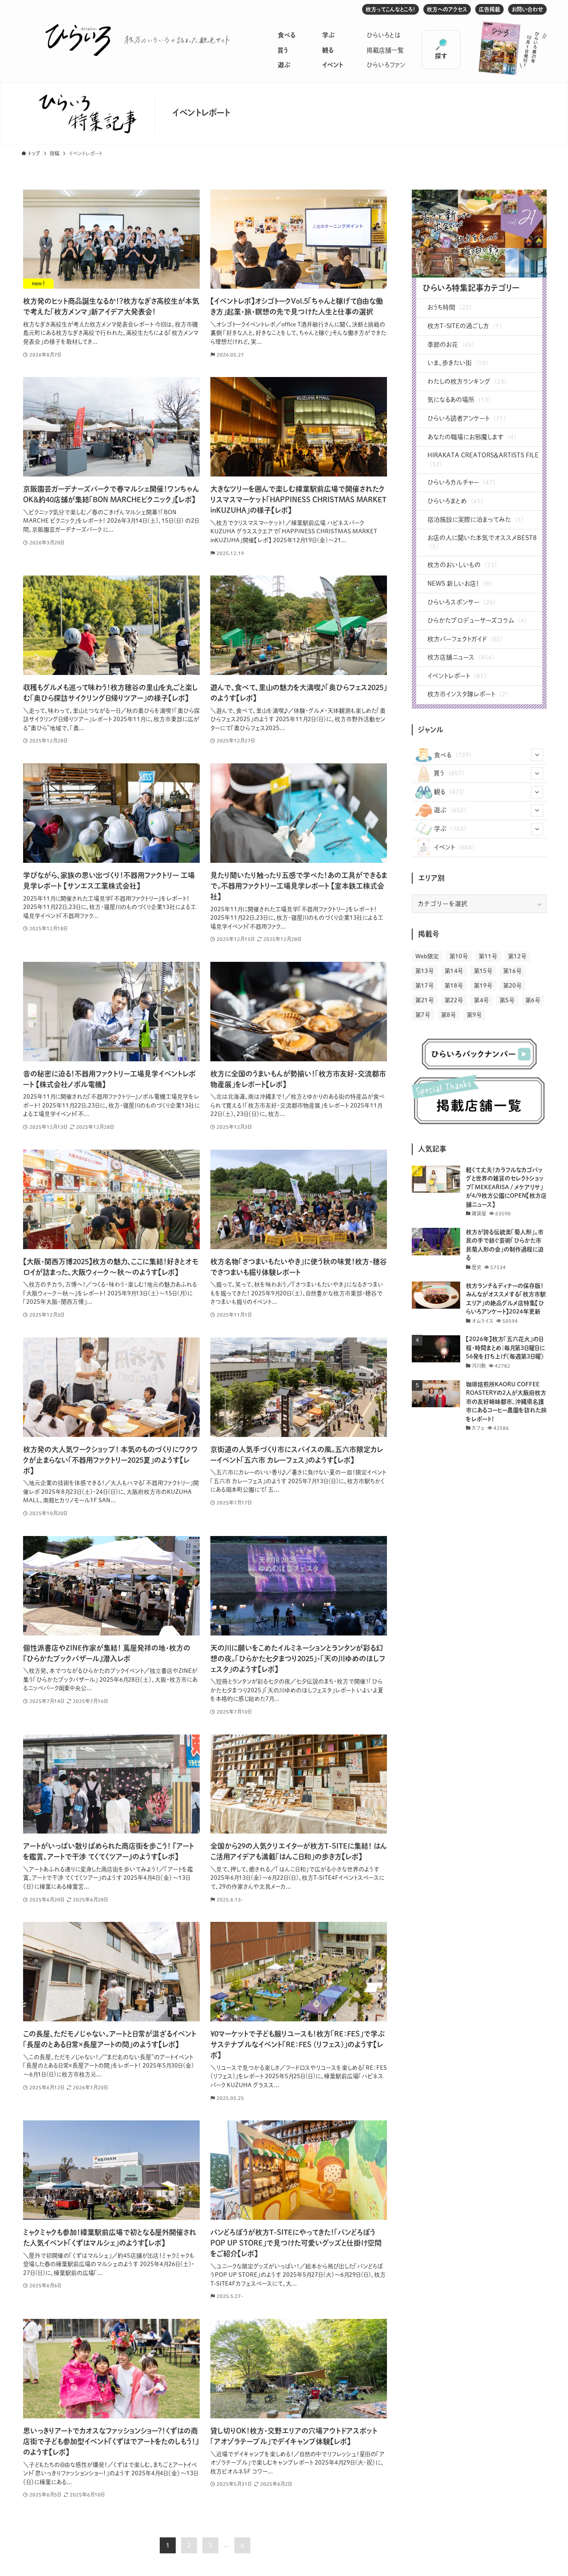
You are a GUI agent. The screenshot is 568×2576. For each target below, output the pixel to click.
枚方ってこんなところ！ (390, 9)
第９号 (474, 1015)
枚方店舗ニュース (461, 657)
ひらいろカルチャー (461, 482)
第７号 (423, 1015)
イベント (333, 65)
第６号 (533, 1000)
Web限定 (427, 956)
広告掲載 (489, 9)
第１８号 (454, 986)
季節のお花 (451, 345)
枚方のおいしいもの (462, 565)
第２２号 (454, 1000)
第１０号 (459, 956)
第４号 (481, 1000)
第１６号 (513, 971)
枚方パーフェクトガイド (465, 639)
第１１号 (488, 956)
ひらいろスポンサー (461, 602)
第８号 (449, 1015)
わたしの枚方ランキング (467, 381)
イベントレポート (457, 676)
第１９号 (483, 986)
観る (328, 50)
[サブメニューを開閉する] (537, 755)
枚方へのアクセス (447, 9)
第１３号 (425, 971)
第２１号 (425, 1000)
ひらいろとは (384, 35)
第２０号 (513, 986)
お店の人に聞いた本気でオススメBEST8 (482, 542)
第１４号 (454, 971)
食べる (286, 35)
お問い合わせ (527, 9)
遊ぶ (284, 65)
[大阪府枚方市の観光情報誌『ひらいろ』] (78, 40)
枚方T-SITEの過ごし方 (465, 326)
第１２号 (517, 956)
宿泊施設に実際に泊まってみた (475, 520)
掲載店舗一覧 (385, 50)
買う (283, 50)
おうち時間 (450, 307)
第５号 (507, 1000)
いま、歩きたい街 (458, 363)
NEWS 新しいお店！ (460, 583)
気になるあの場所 (459, 400)
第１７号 (425, 986)
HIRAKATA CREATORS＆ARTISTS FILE (483, 460)
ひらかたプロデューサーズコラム (477, 620)
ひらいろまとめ (455, 501)
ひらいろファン (386, 65)
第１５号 (483, 971)
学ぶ (328, 35)
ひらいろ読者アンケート (467, 418)
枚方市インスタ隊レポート (468, 694)
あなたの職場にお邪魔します (472, 437)
